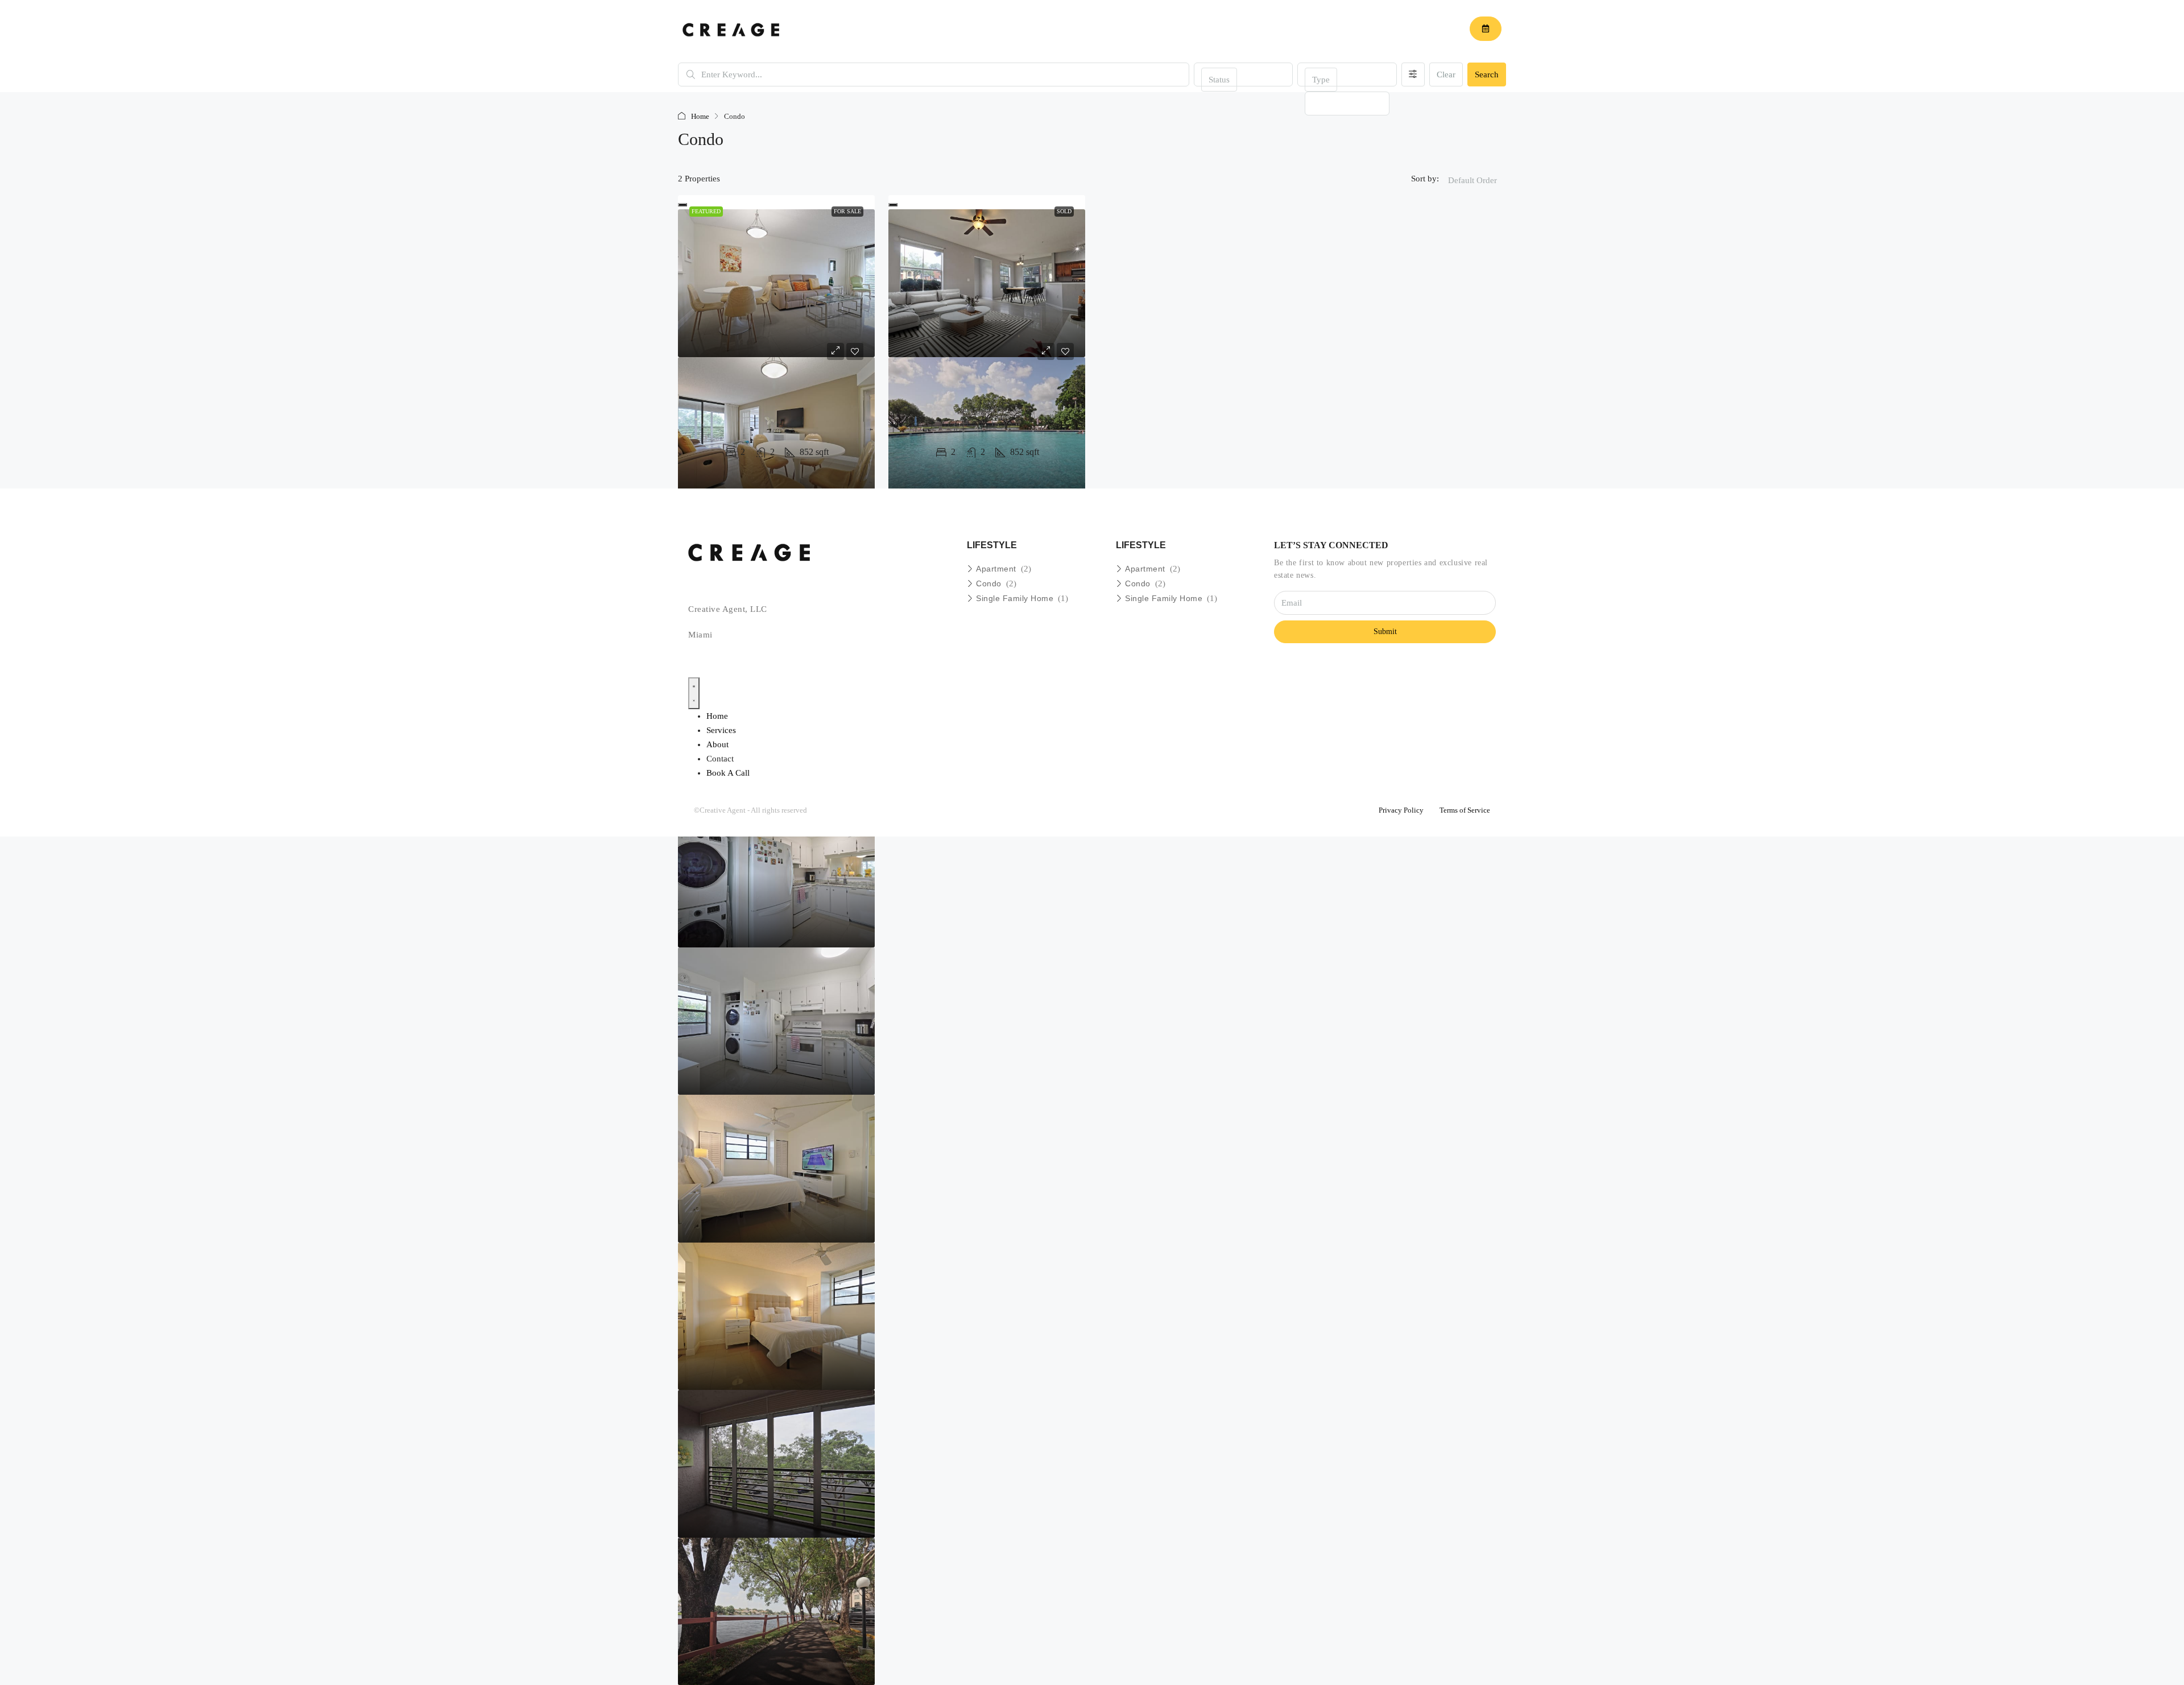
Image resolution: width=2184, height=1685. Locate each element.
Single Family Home (1015, 598)
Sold (1064, 211)
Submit (1385, 632)
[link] (776, 283)
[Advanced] (1413, 74)
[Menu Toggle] (694, 693)
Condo (989, 583)
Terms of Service (1465, 810)
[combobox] (1219, 80)
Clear (1446, 74)
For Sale (847, 211)
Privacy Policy (1401, 810)
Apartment (996, 569)
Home (700, 116)
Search (1487, 74)
